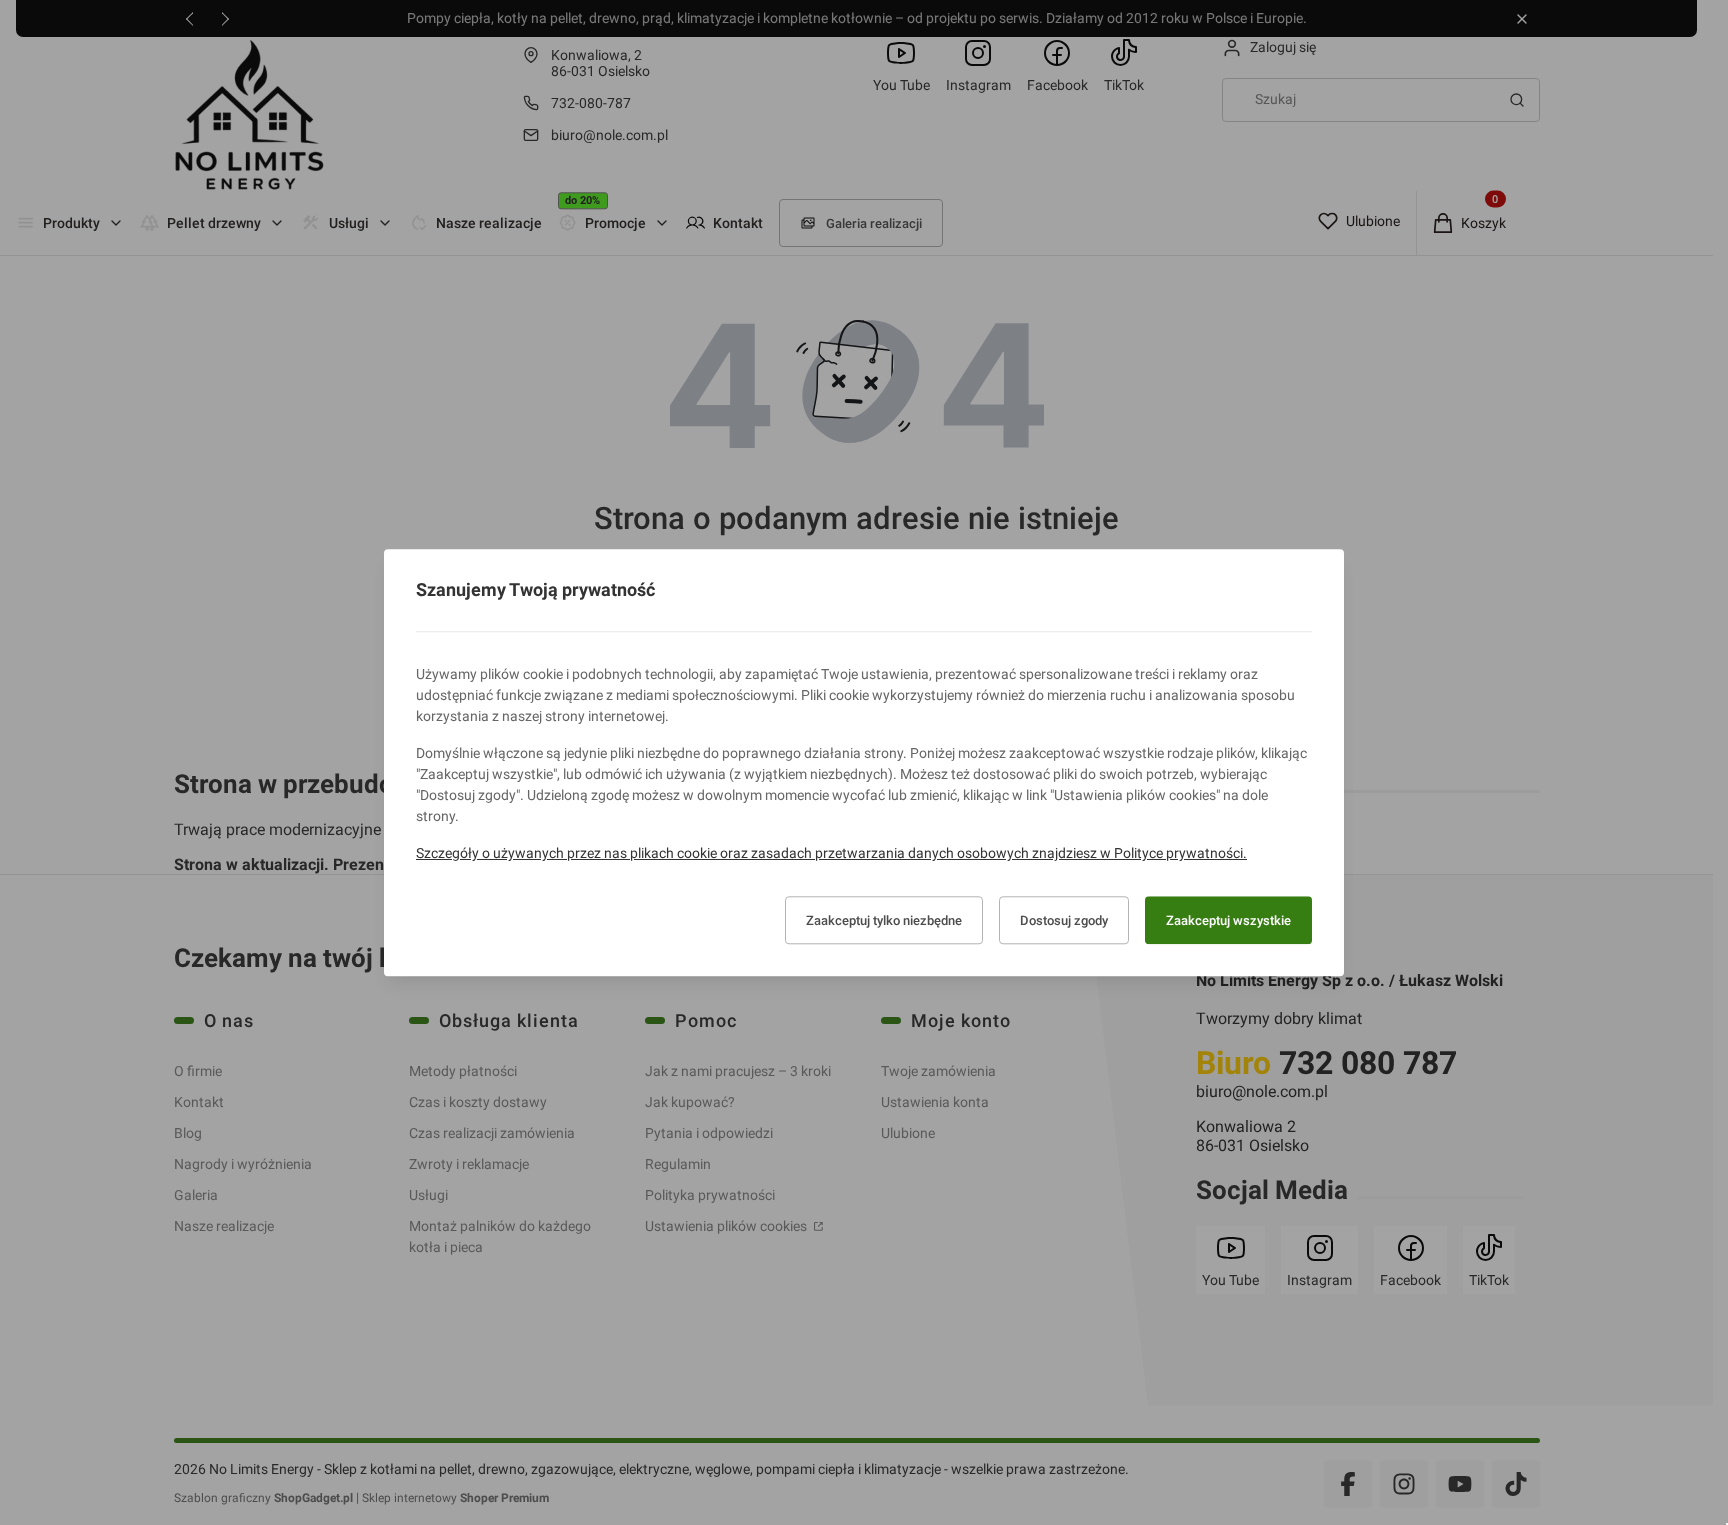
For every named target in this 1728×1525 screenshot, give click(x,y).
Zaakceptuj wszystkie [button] (1228, 920)
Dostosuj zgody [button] (1064, 920)
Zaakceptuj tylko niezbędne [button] (884, 920)
